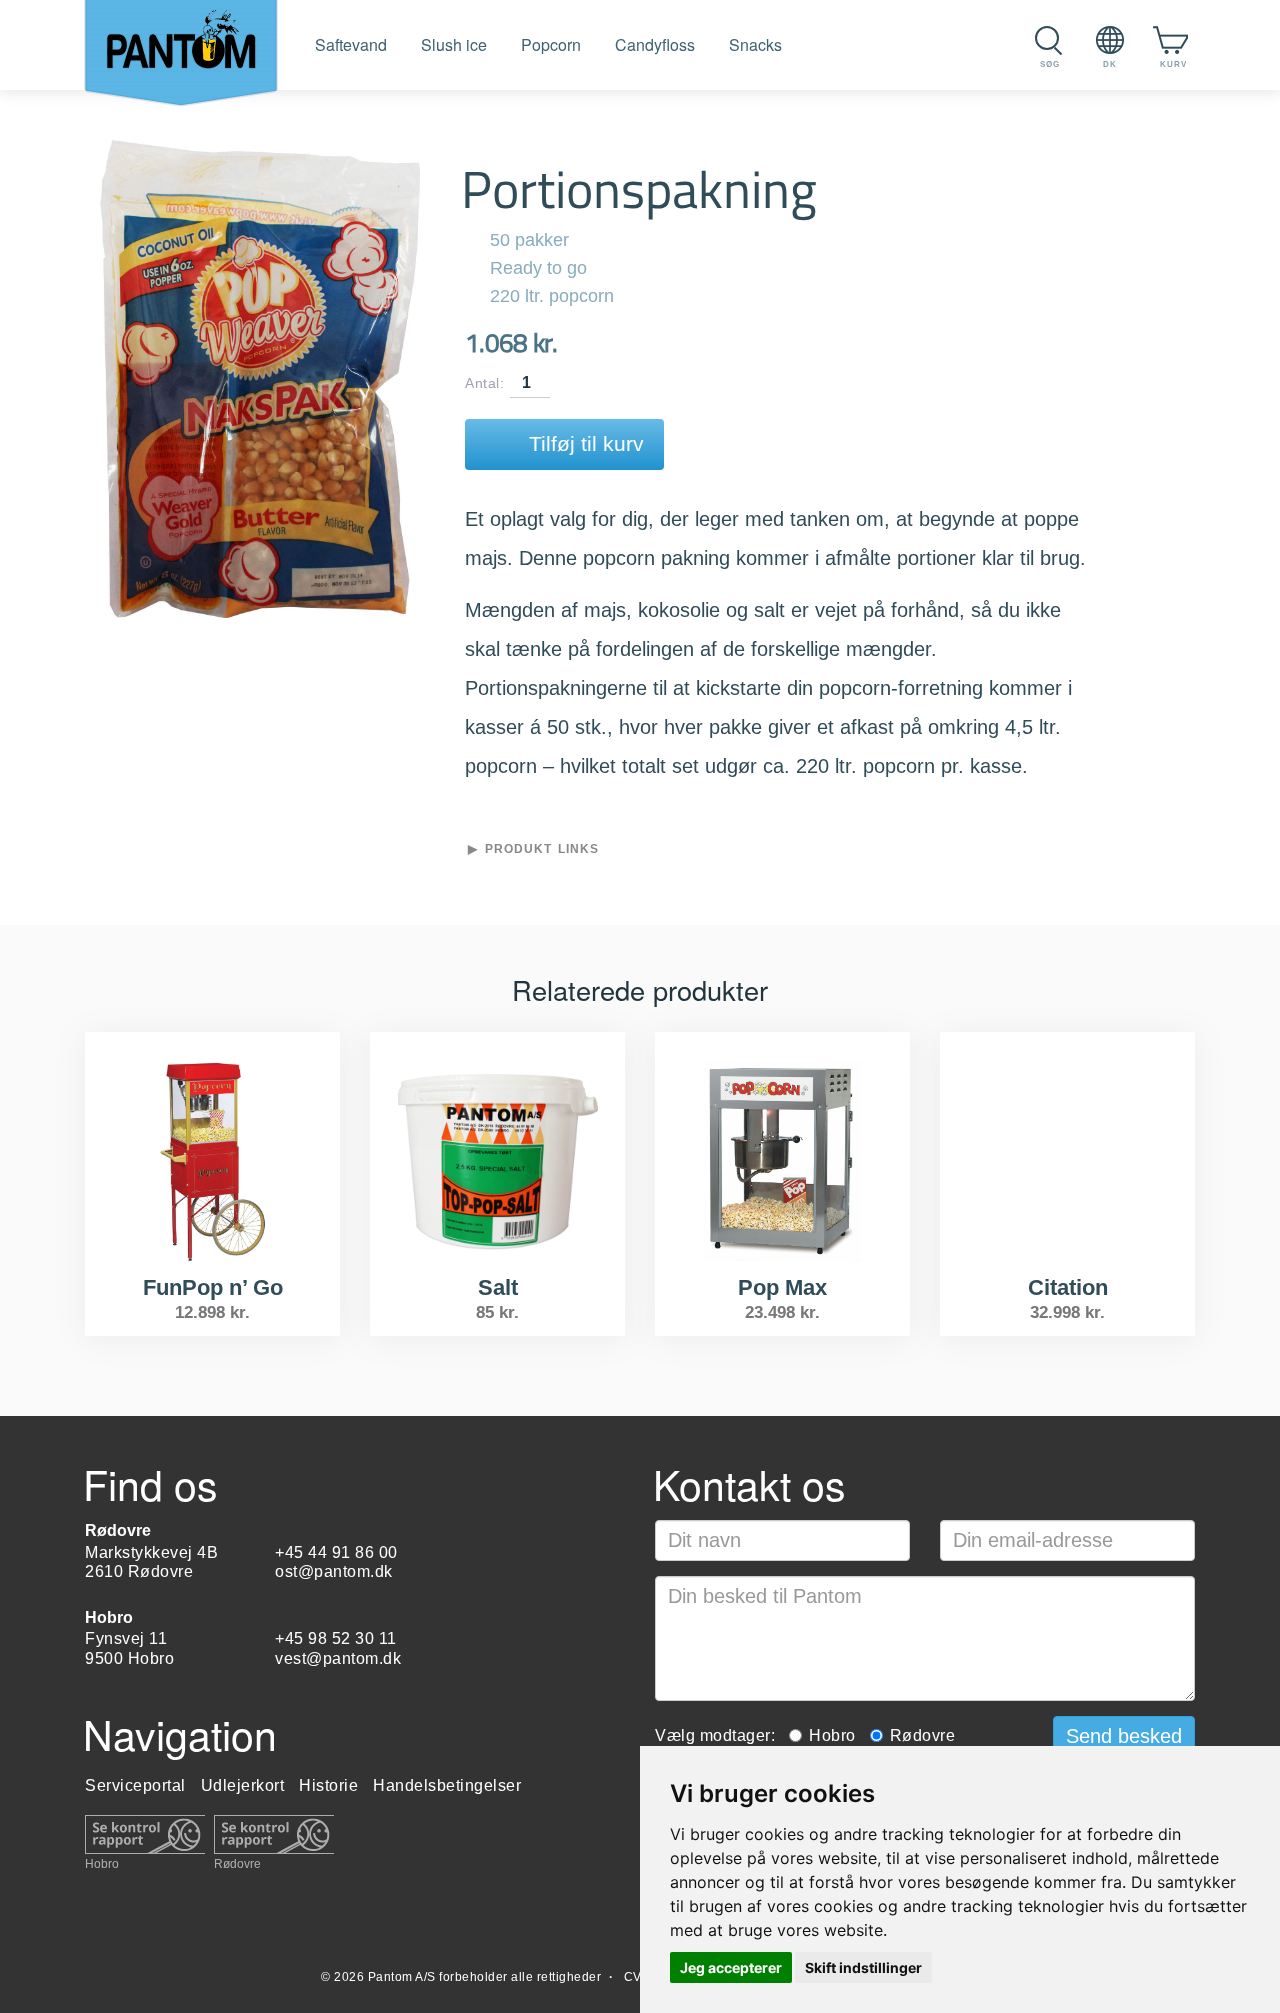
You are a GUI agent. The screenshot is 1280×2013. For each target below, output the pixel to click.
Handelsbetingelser (447, 1785)
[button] (1124, 1737)
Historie (328, 1785)
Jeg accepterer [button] (731, 1967)
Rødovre (237, 1863)
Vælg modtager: (715, 1735)
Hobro (102, 1863)
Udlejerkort (243, 1785)
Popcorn (551, 44)
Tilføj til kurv (586, 444)
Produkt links (542, 849)
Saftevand (351, 44)
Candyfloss (655, 44)
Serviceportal (135, 1785)
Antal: (484, 383)
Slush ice (454, 44)
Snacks (755, 44)
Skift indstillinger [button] (863, 1967)
